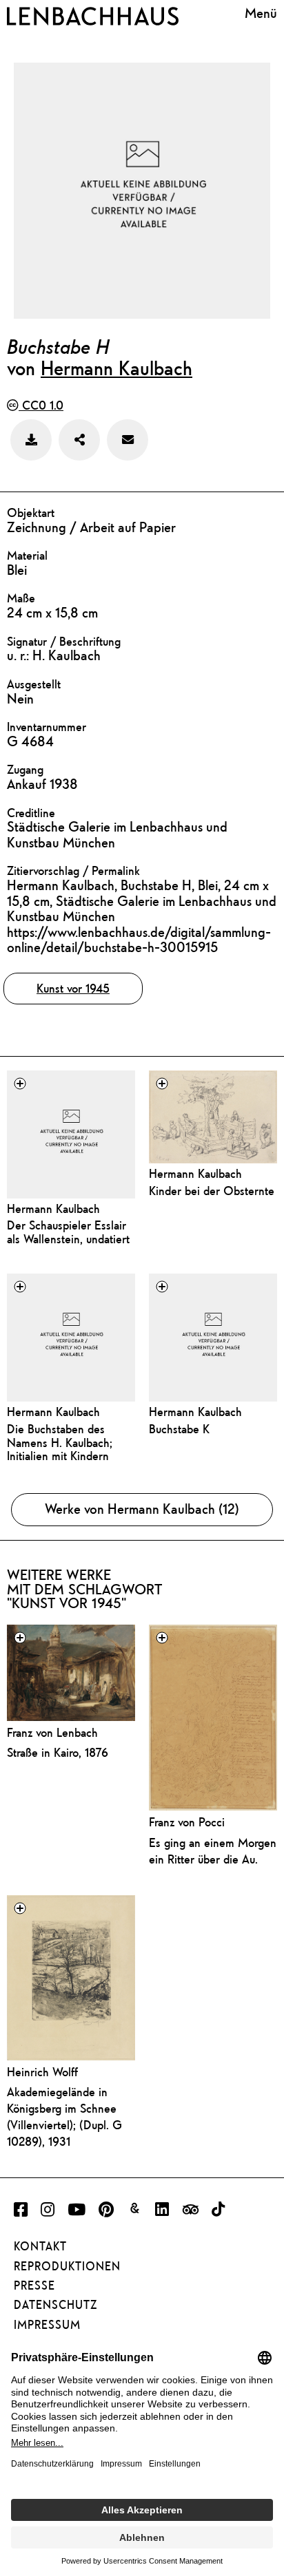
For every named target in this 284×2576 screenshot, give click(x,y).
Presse (34, 2285)
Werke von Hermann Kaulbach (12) (142, 1509)
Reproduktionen (67, 2266)
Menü (261, 14)
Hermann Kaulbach (116, 368)
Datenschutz (55, 2305)
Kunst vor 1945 (73, 988)
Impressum (47, 2325)
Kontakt (40, 2246)
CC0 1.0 (41, 405)
